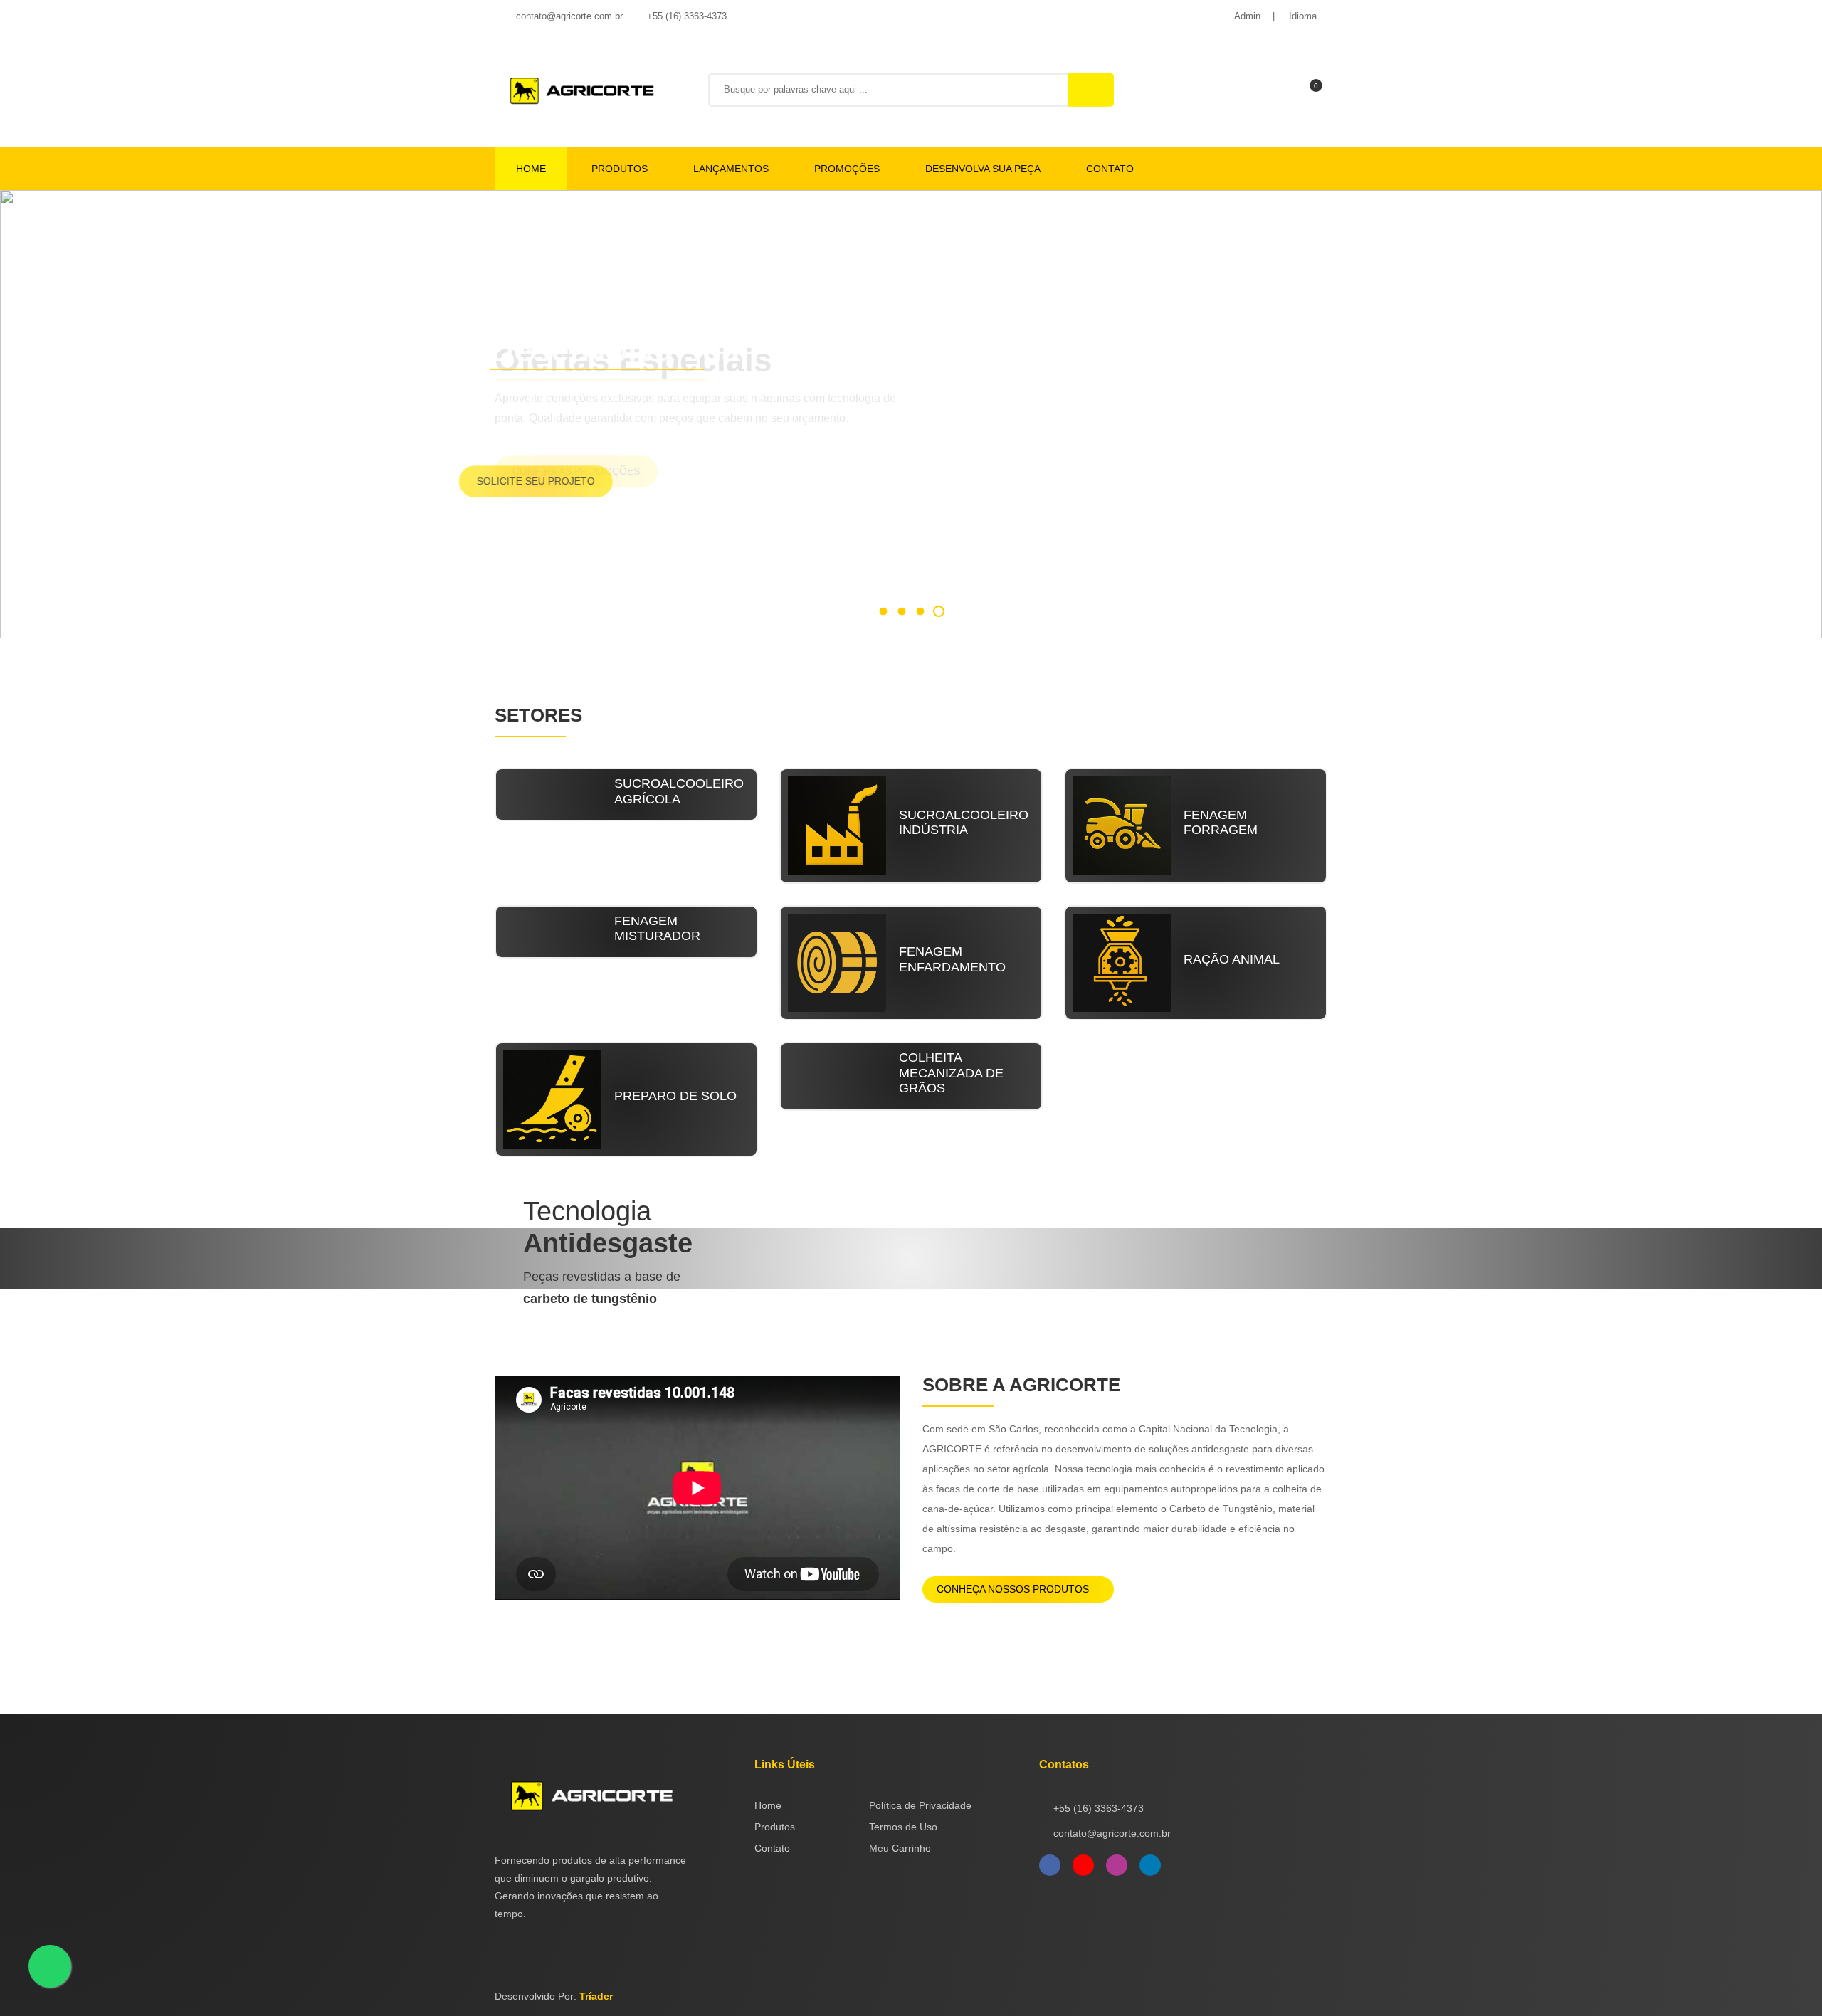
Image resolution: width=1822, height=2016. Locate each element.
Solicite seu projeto (572, 481)
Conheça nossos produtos (1014, 1589)
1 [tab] (883, 611)
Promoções (847, 169)
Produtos (620, 169)
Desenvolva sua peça (983, 169)
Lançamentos (731, 169)
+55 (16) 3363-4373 (685, 16)
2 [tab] (901, 611)
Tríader (596, 1996)
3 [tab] (920, 611)
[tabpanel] (911, 414)
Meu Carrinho (900, 1848)
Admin (1247, 16)
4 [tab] (939, 611)
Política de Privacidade (920, 1805)
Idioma (1303, 16)
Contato (1110, 169)
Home (531, 169)
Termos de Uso (903, 1827)
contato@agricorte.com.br (568, 16)
